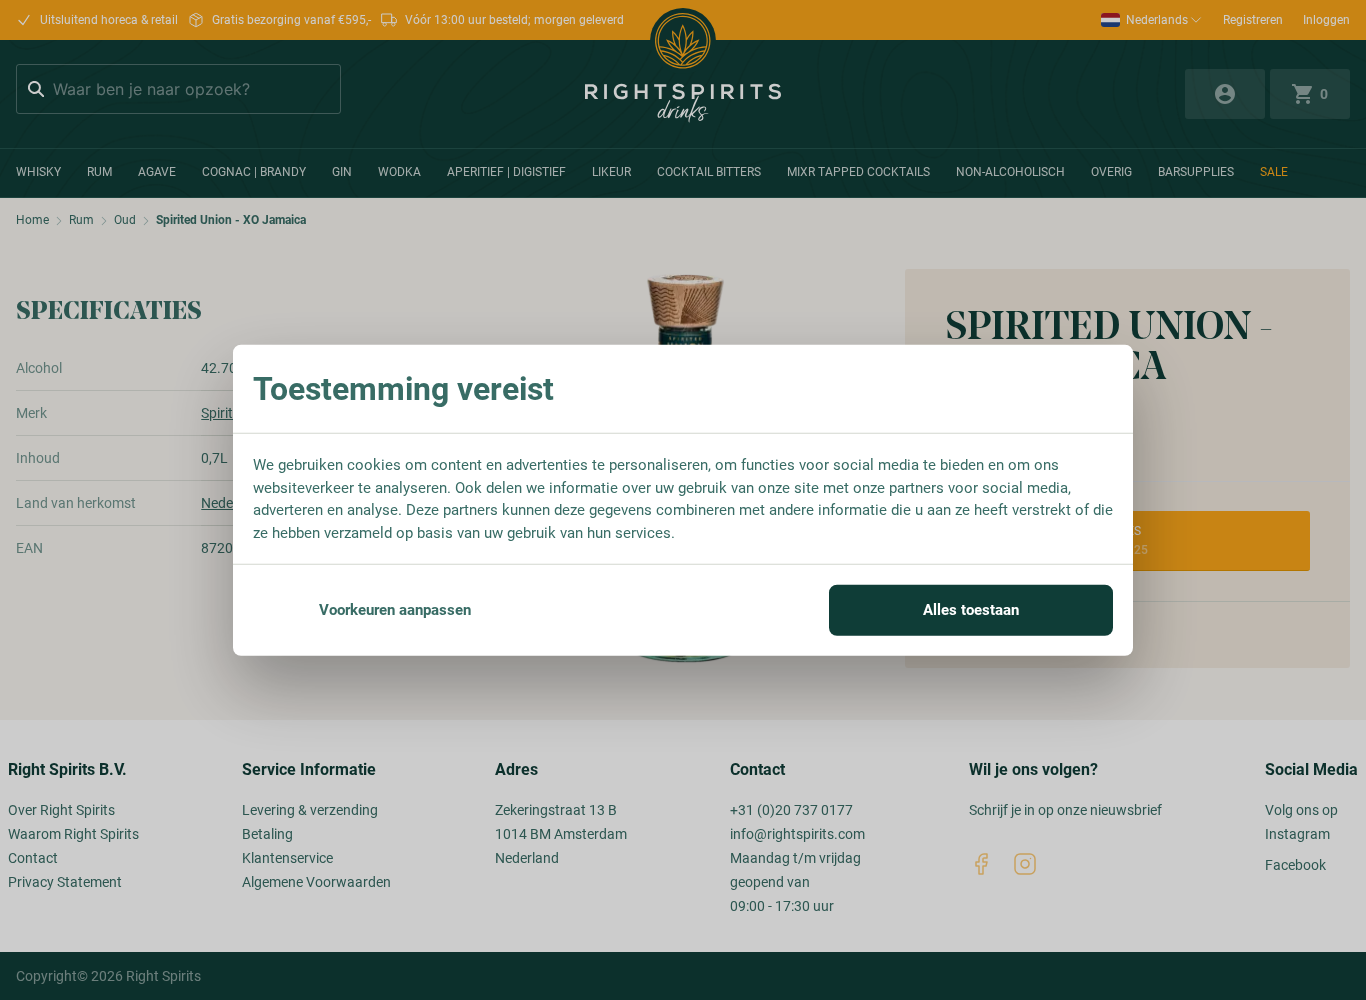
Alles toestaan (971, 610)
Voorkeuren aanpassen (395, 610)
